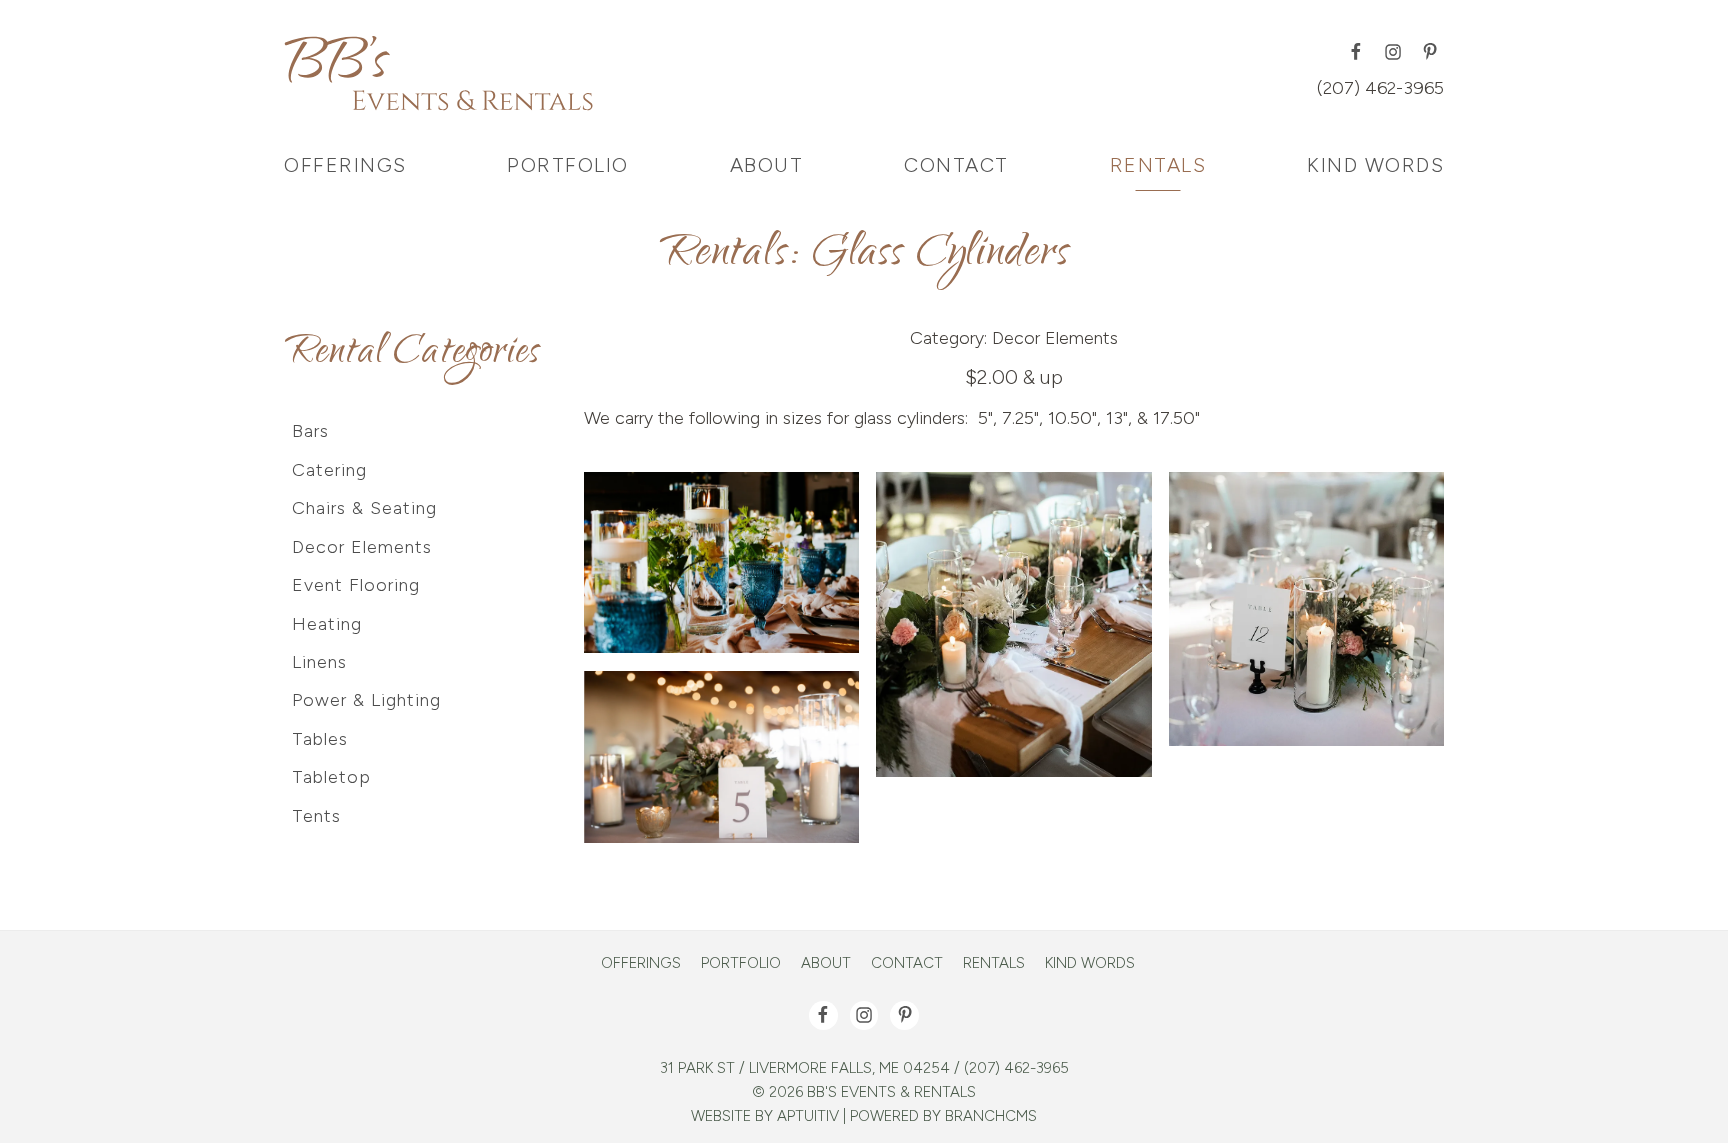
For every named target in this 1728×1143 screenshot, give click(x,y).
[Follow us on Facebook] (1356, 51)
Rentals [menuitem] (1158, 165)
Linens (319, 662)
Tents (316, 816)
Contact (907, 963)
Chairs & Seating (364, 508)
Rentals (994, 963)
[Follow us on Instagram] (1392, 51)
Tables (320, 739)
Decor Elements (1055, 338)
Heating (327, 624)
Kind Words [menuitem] (1375, 165)
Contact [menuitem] (956, 165)
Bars (310, 431)
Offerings (641, 963)
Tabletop (331, 777)
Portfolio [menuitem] (568, 165)
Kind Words (1090, 963)
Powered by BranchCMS (943, 1116)
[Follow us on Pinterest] (1429, 51)
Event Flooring (356, 585)
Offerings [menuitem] (345, 165)
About (826, 963)
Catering (329, 470)
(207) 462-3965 (1380, 88)
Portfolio (741, 963)
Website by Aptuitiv (765, 1116)
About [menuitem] (767, 165)
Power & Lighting (366, 700)
